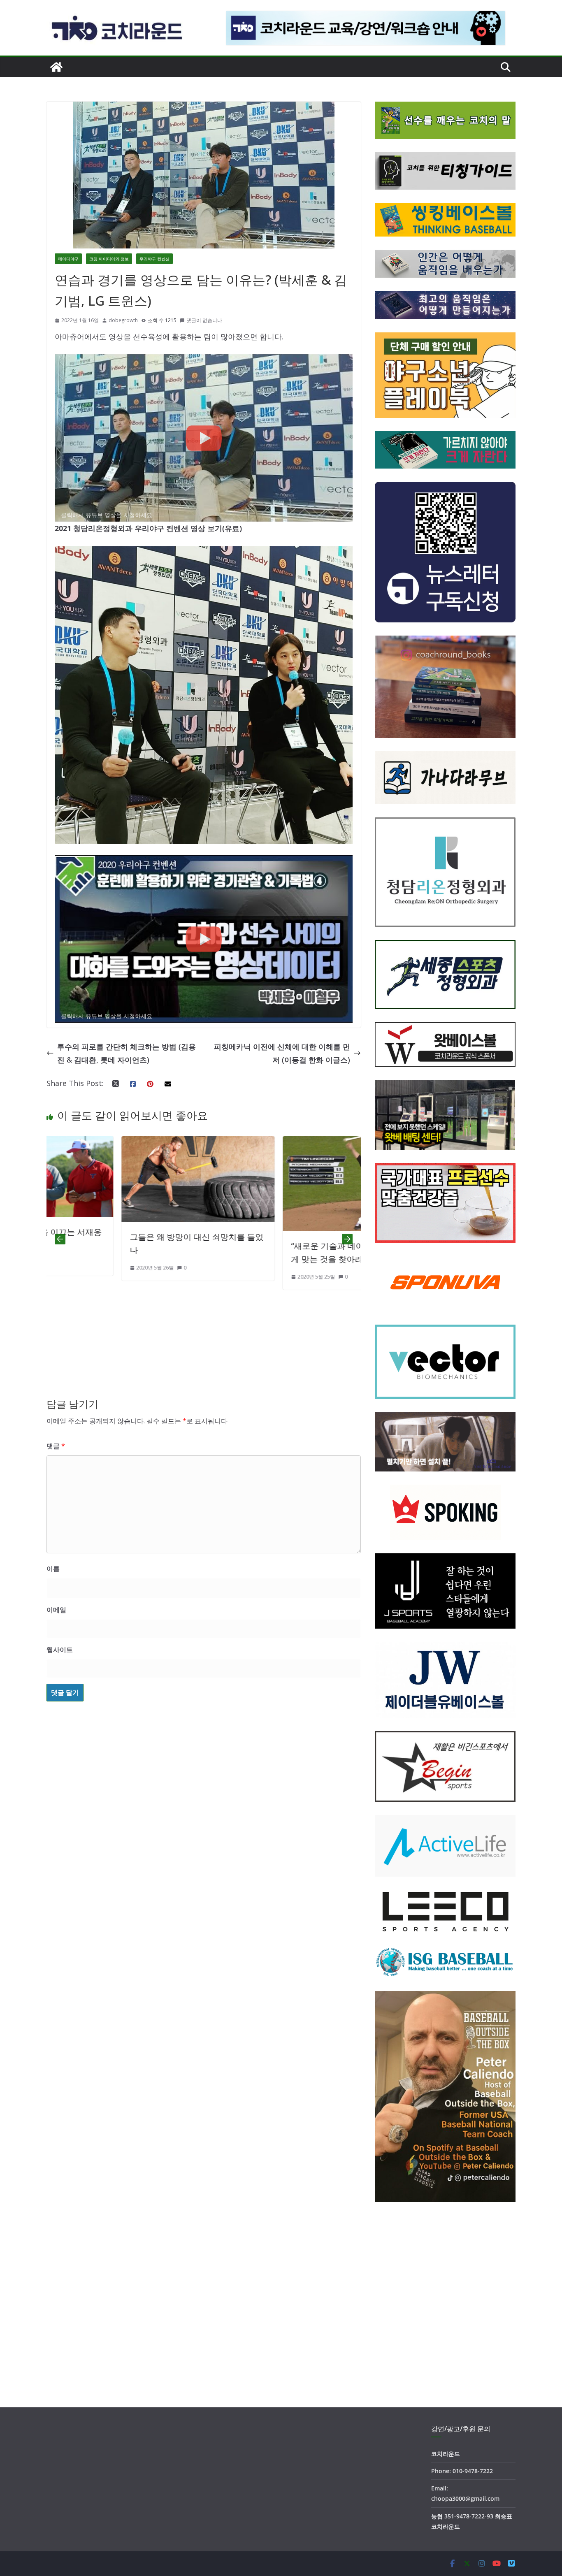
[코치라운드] (56, 67)
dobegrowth (123, 320)
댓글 (56, 1446)
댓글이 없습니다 (204, 320)
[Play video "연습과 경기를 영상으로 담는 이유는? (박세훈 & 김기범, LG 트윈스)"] (204, 438)
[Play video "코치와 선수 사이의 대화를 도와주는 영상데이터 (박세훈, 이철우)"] (204, 939)
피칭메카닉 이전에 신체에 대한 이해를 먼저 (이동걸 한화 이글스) (282, 1053)
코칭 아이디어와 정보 (109, 259)
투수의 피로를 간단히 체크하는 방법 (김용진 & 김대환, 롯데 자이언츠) (127, 1053)
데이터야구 (68, 259)
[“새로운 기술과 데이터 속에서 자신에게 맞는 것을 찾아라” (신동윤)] (203, 1143)
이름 (53, 1569)
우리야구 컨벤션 (154, 259)
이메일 (56, 1610)
